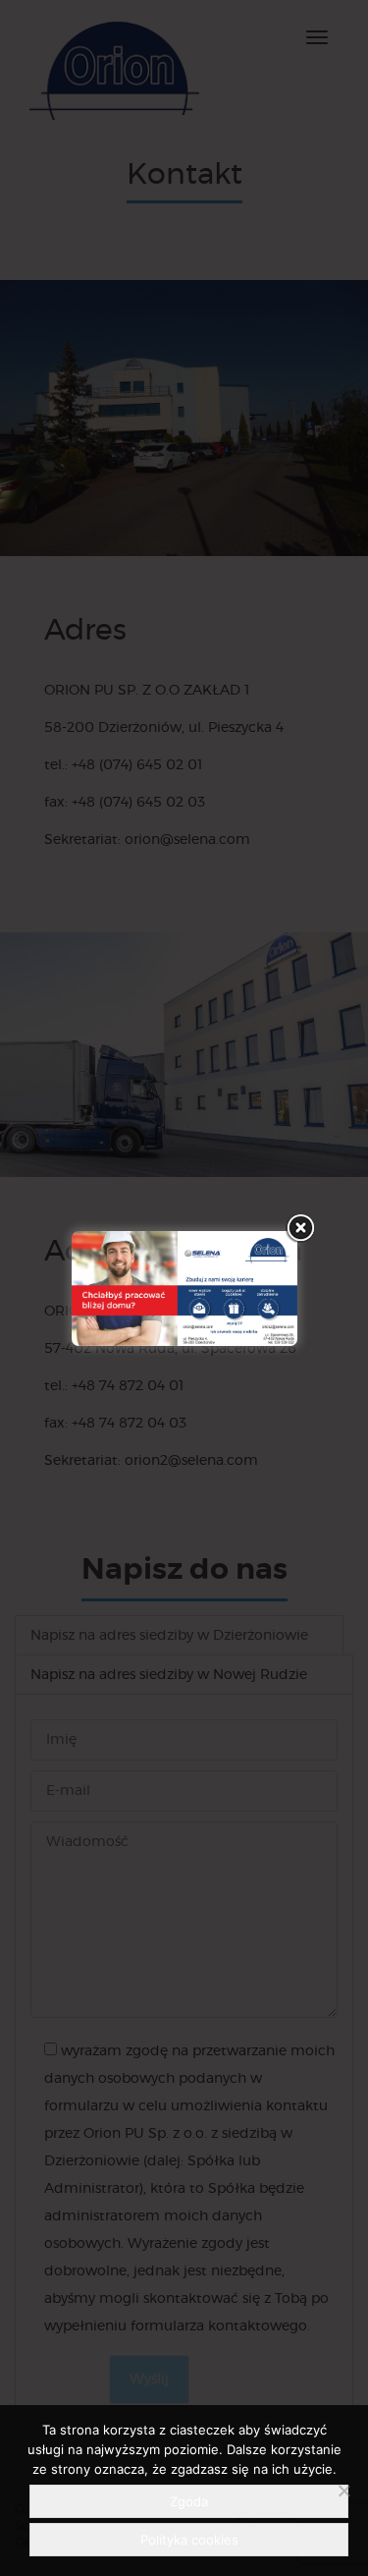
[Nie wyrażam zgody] (343, 2491)
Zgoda (189, 2501)
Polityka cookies (189, 2540)
